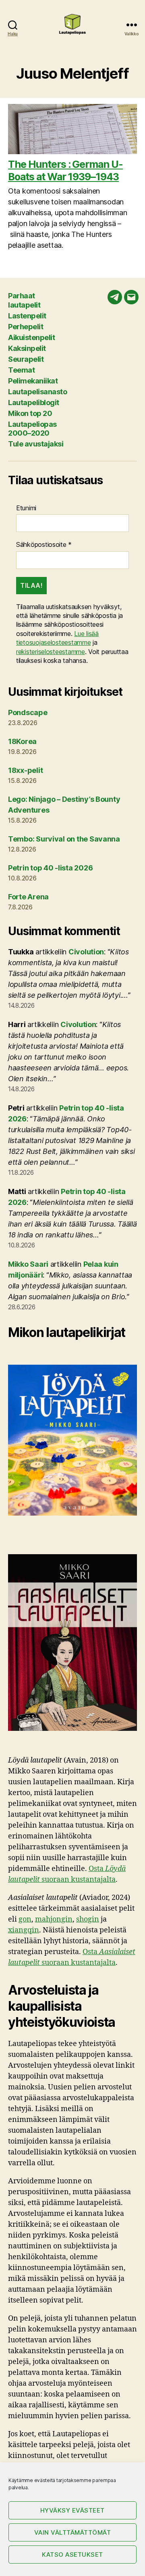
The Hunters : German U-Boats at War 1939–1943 (65, 170)
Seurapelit (26, 359)
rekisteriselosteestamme (51, 652)
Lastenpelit (27, 316)
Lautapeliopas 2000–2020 (32, 429)
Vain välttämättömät (73, 2532)
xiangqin (24, 1930)
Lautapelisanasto (37, 392)
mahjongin (54, 1919)
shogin (88, 1919)
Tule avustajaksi (36, 444)
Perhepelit (26, 327)
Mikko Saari (28, 1264)
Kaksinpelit (27, 348)
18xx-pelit (25, 770)
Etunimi (26, 508)
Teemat (21, 370)
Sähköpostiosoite (44, 544)
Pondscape (28, 712)
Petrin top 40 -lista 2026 (50, 868)
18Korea (22, 741)
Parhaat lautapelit (24, 300)
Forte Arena (28, 897)
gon (25, 1919)
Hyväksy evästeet (72, 2510)
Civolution (86, 952)
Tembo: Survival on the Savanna (64, 839)
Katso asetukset (72, 2555)
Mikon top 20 (30, 413)
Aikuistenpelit (31, 337)
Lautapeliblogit (34, 402)
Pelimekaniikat (33, 381)
